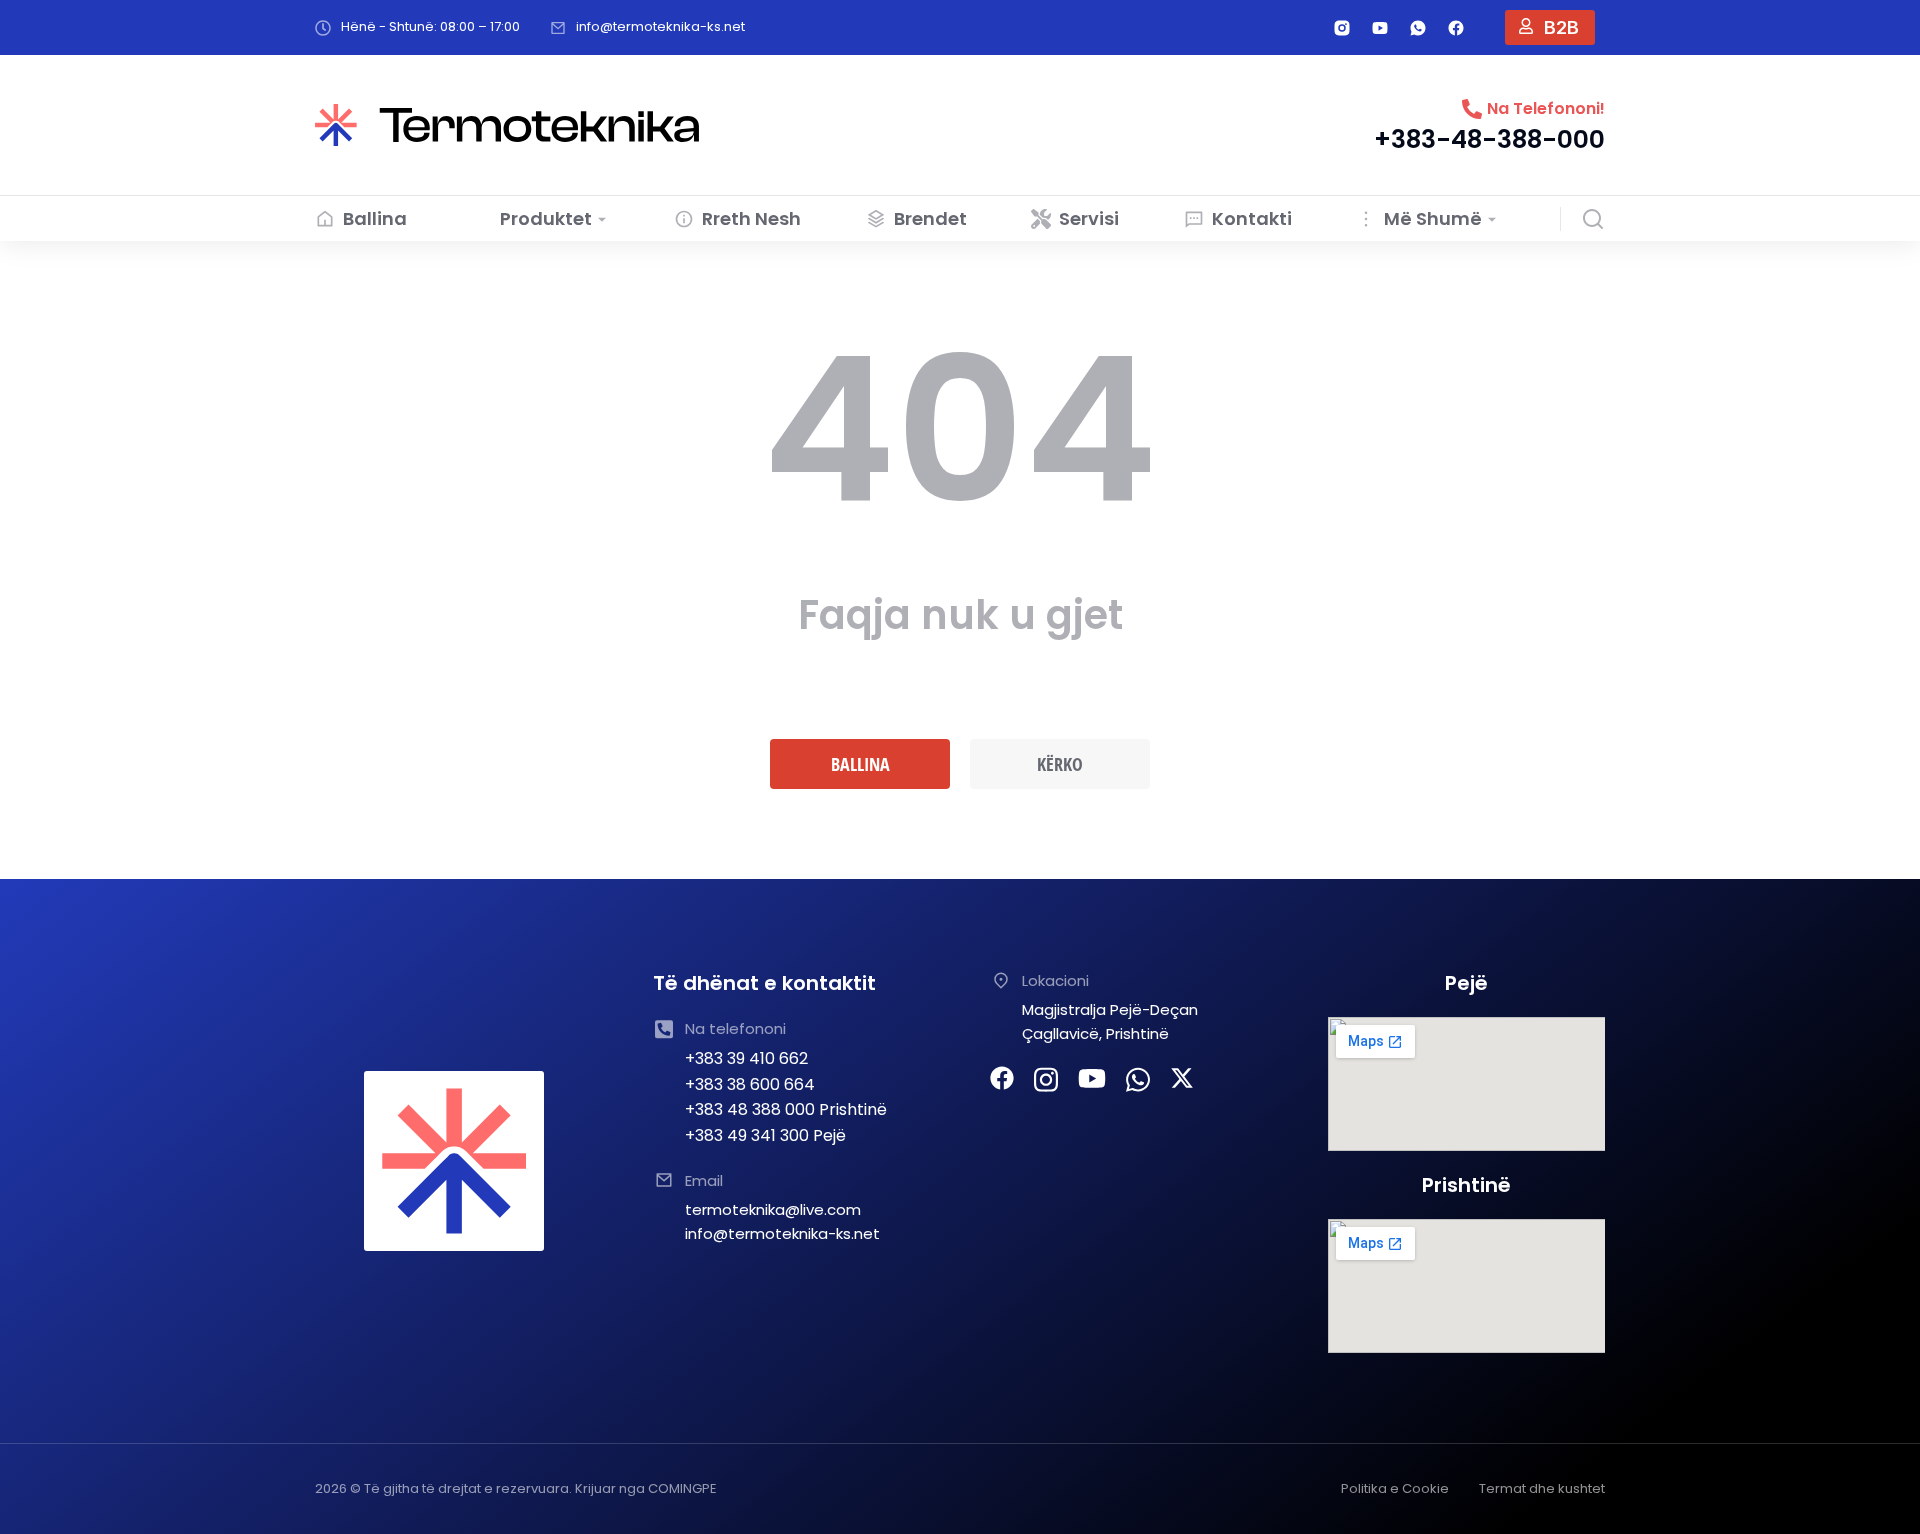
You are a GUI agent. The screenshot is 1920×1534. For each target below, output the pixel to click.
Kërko (1060, 764)
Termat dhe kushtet (1542, 1488)
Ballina (860, 764)
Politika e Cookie (1395, 1488)
